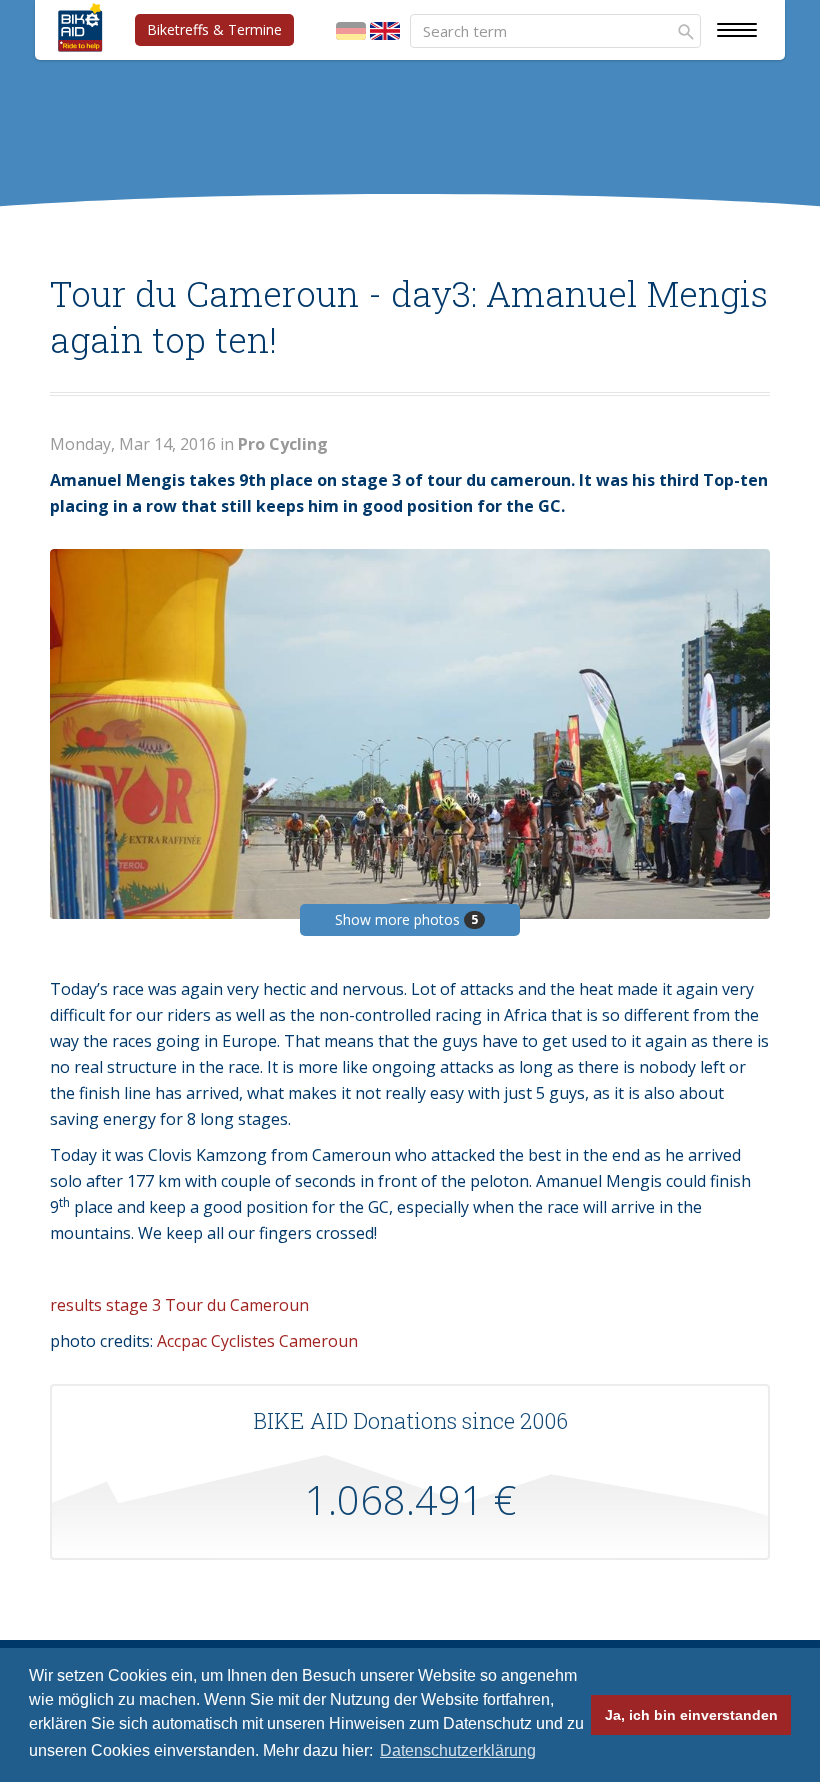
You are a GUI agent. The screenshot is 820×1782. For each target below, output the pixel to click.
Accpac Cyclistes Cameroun (257, 1341)
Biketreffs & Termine (214, 29)
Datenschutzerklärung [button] (458, 1750)
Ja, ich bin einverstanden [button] (691, 1715)
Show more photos (406, 919)
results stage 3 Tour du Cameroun (179, 1305)
